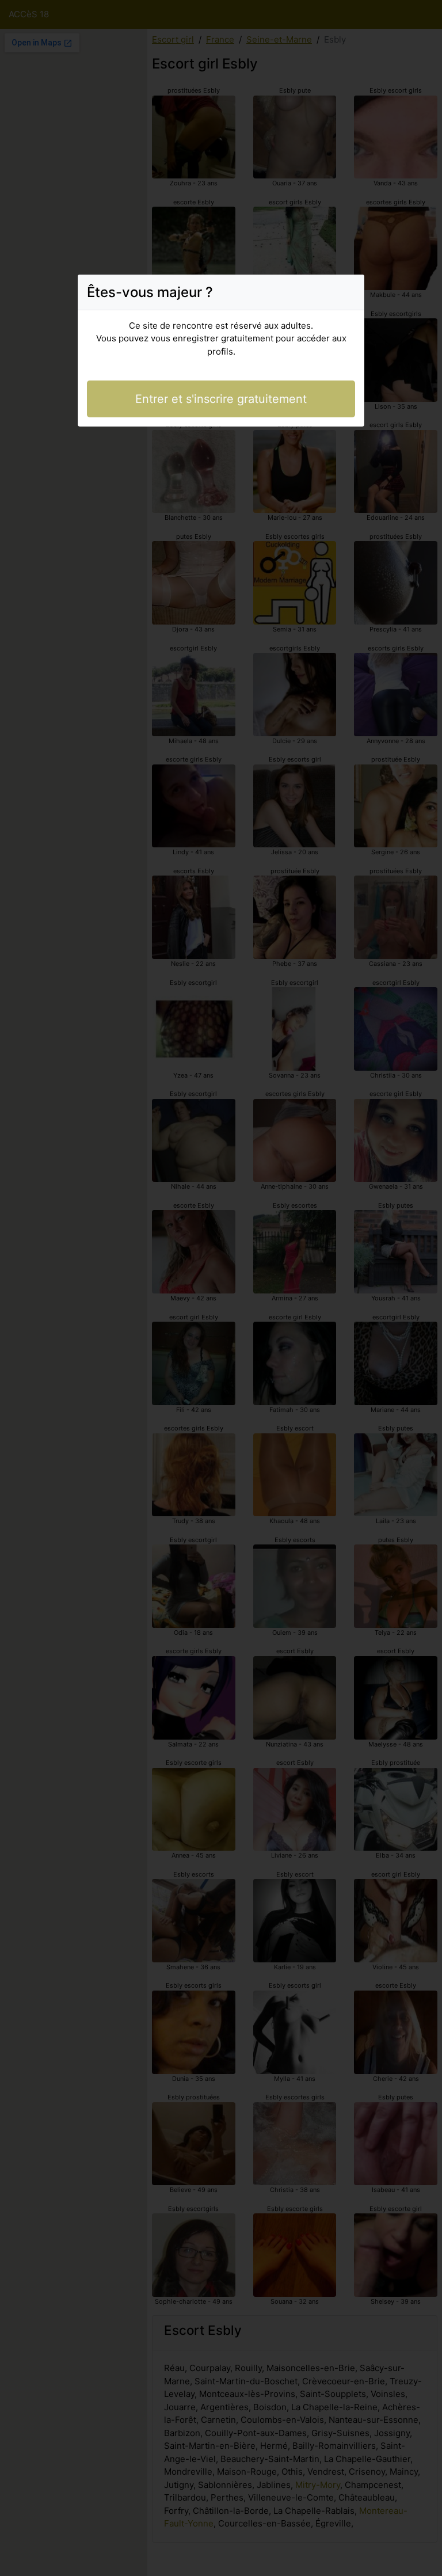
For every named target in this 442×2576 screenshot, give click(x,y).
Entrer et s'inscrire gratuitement (221, 399)
